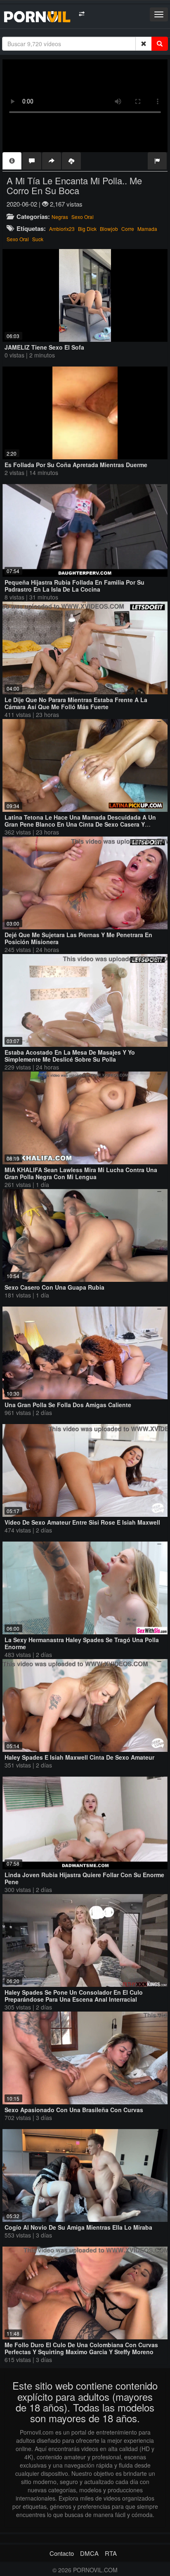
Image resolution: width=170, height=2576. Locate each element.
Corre (128, 229)
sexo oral (18, 239)
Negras (60, 217)
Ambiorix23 (62, 229)
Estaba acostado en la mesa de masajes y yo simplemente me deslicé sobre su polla (70, 1056)
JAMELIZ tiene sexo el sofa (44, 347)
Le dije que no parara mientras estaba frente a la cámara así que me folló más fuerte (76, 703)
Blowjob (109, 229)
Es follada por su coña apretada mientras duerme (76, 465)
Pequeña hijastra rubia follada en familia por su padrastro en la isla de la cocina (74, 586)
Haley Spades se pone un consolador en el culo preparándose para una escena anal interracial (74, 1996)
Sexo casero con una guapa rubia (54, 1287)
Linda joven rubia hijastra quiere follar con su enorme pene (84, 1878)
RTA (111, 2553)
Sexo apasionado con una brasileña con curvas (74, 2110)
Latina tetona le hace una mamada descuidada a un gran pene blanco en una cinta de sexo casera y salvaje (80, 824)
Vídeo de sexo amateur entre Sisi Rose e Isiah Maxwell (82, 1522)
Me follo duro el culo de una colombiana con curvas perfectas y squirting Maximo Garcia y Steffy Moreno (81, 2348)
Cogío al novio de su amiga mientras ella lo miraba (78, 2227)
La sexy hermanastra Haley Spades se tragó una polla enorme (82, 1643)
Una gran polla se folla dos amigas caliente (68, 1405)
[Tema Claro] (81, 14)
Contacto (62, 2553)
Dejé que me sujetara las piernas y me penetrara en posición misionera (78, 938)
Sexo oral (83, 217)
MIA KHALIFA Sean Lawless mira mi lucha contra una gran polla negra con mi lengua (81, 1173)
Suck (38, 239)
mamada (147, 229)
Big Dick (87, 229)
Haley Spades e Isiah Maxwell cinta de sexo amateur (79, 1757)
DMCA (89, 2553)
